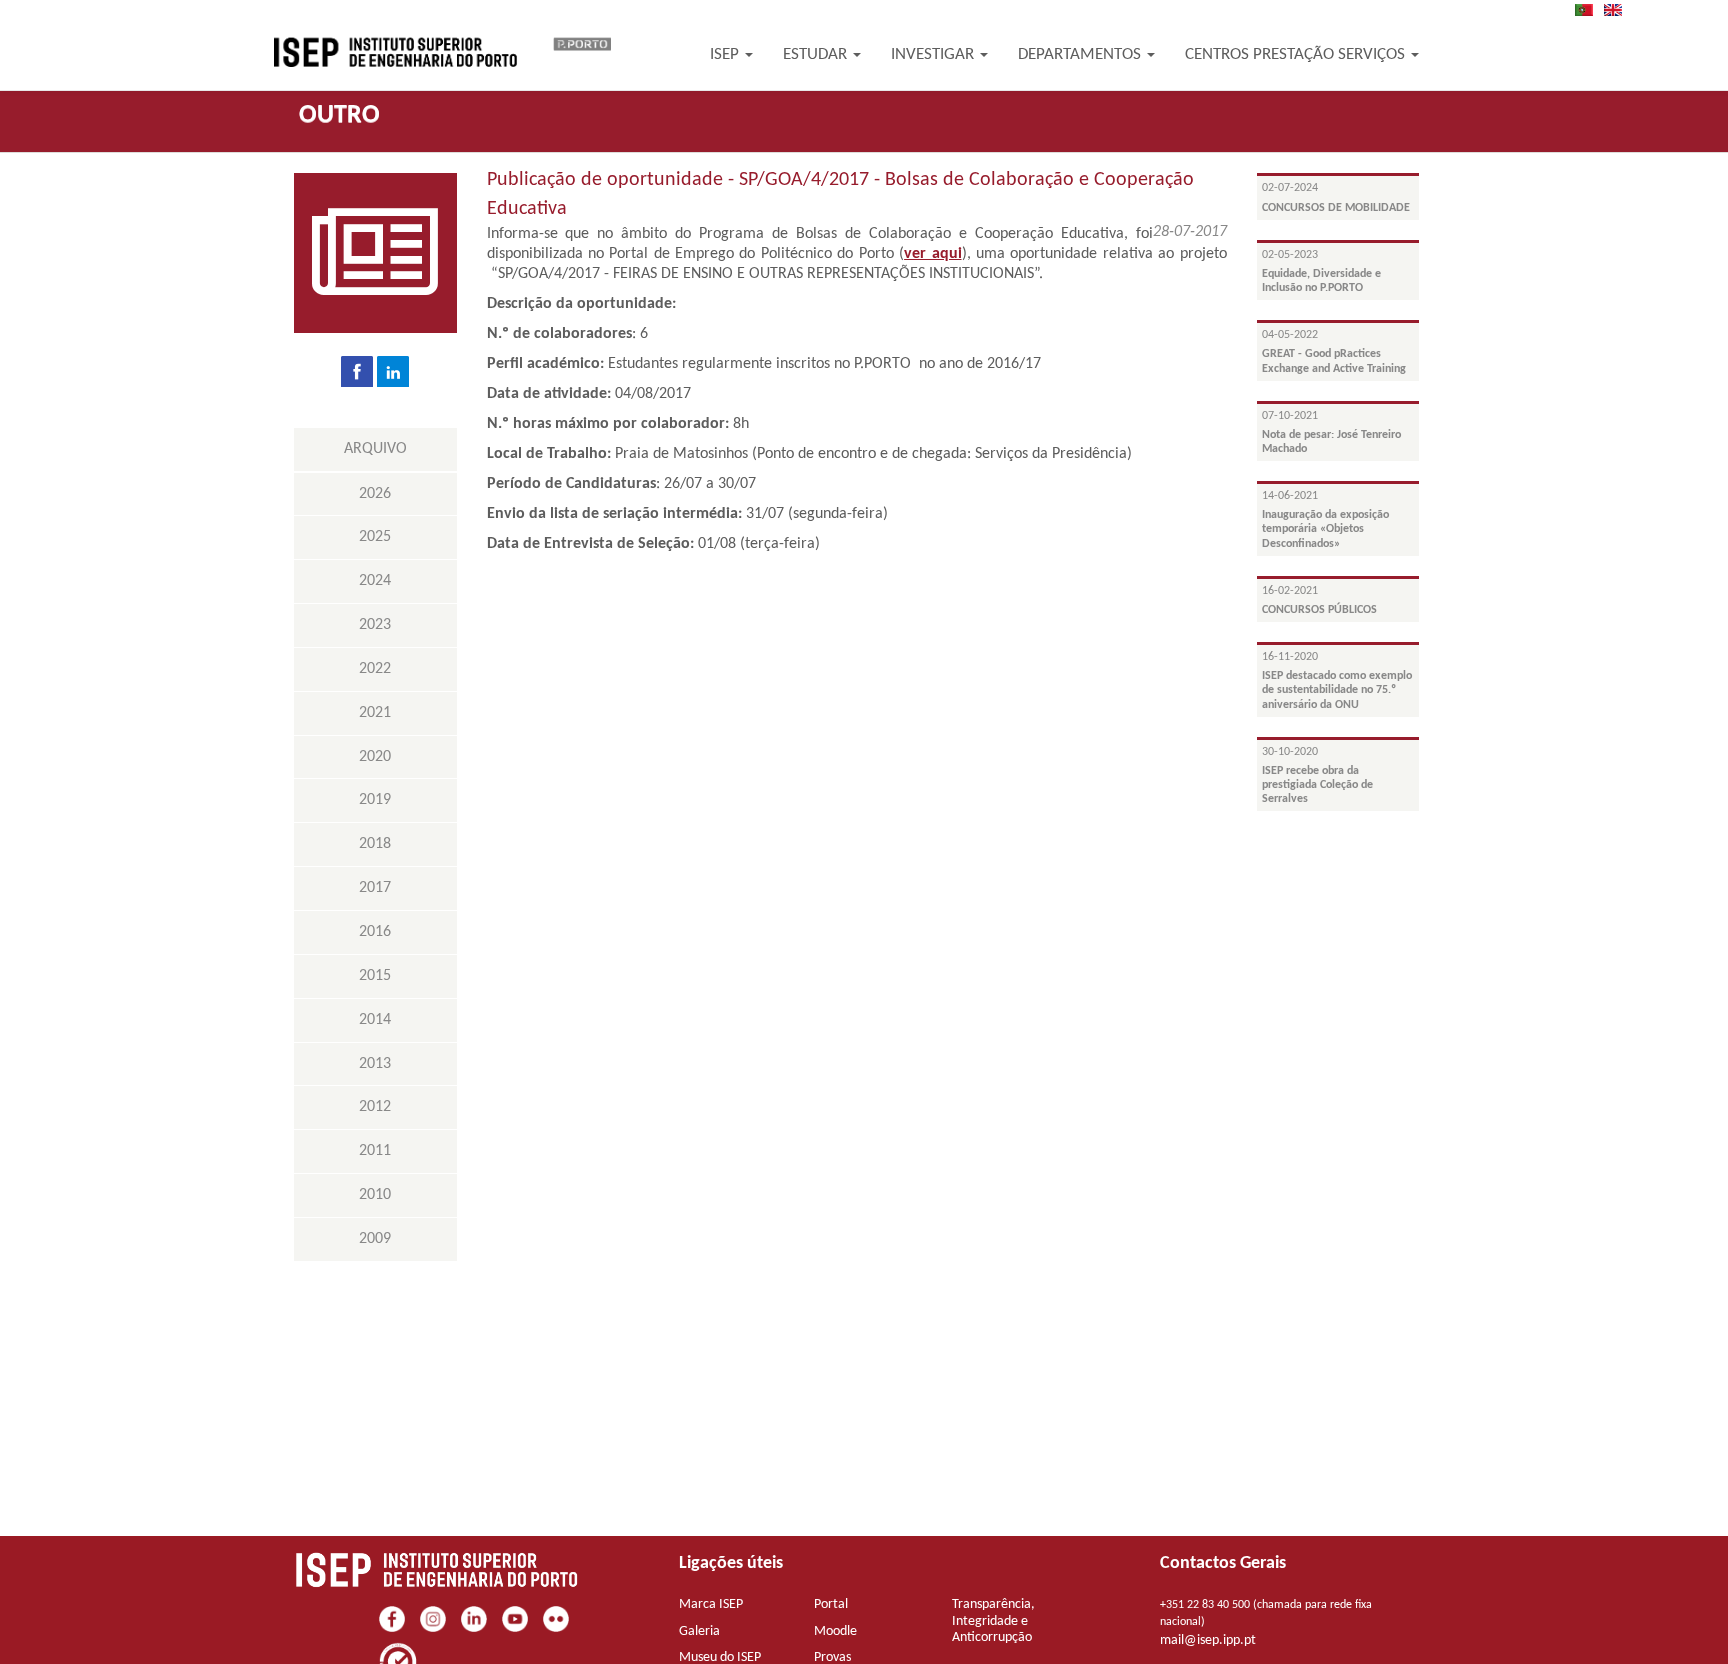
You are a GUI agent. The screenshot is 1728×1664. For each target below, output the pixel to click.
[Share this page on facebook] (357, 371)
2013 (375, 1064)
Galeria (699, 1631)
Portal (831, 1604)
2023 (375, 625)
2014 (375, 1020)
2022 (375, 669)
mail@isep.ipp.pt (1208, 1640)
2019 (375, 800)
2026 (375, 494)
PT (1590, 10)
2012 (375, 1107)
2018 (375, 844)
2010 (375, 1195)
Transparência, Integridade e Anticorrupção (993, 1621)
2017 (375, 888)
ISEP (726, 54)
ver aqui (932, 254)
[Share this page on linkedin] (393, 371)
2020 (375, 757)
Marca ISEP (711, 1604)
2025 (375, 537)
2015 (375, 976)
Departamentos (1081, 54)
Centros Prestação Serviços (1297, 54)
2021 (375, 713)
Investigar (934, 54)
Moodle (835, 1631)
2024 (375, 581)
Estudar (817, 54)
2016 (375, 932)
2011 (375, 1151)
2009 (375, 1239)
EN (1619, 10)
